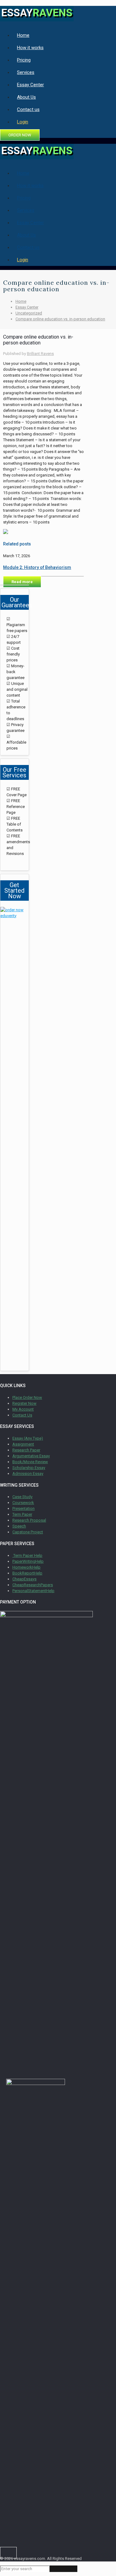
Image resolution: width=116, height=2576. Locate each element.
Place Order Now (27, 1397)
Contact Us (22, 1415)
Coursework (23, 1503)
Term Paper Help (27, 1555)
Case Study (22, 1497)
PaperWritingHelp (28, 1561)
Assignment (23, 1444)
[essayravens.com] (37, 18)
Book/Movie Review (30, 1462)
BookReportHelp (27, 1573)
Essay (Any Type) (28, 1438)
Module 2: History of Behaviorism (37, 567)
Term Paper (22, 1514)
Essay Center (27, 307)
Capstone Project (28, 1532)
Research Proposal (29, 1520)
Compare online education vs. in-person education (60, 319)
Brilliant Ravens (40, 354)
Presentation (24, 1508)
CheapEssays (24, 1579)
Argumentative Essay (31, 1456)
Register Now (24, 1403)
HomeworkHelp (26, 1567)
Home (21, 301)
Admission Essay (28, 1474)
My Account (23, 1409)
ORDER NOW (20, 135)
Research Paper (26, 1450)
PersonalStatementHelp (33, 1591)
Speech (19, 1526)
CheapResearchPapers (33, 1585)
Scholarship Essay (29, 1468)
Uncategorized (29, 313)
